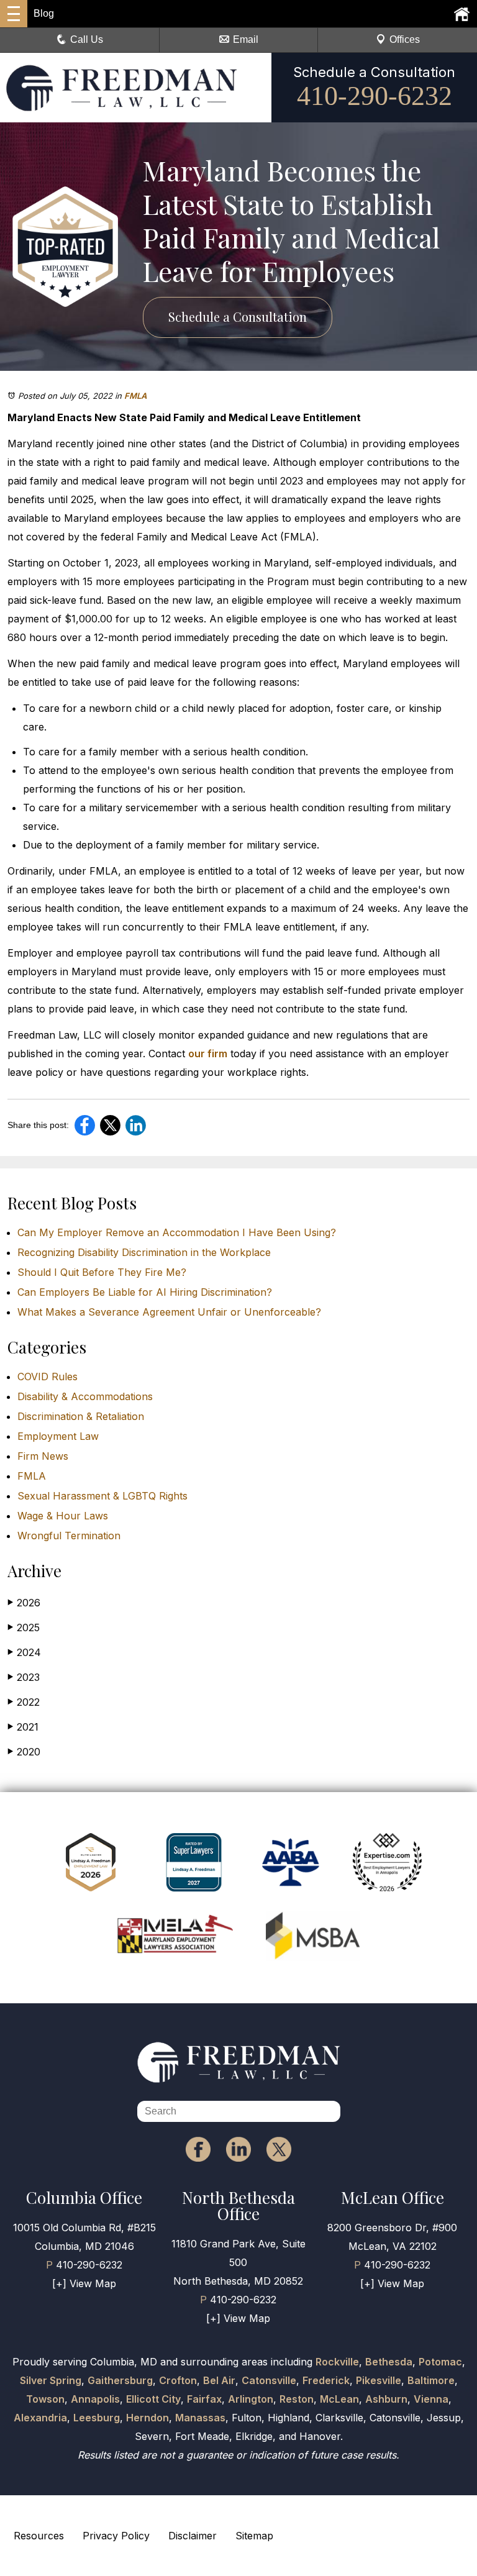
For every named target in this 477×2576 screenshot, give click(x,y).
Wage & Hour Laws (63, 1516)
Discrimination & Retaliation (81, 1416)
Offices (405, 39)
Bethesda (389, 2362)
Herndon (148, 2418)
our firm (208, 1054)
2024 (24, 1652)
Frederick (326, 2380)
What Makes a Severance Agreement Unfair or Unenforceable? (169, 1312)
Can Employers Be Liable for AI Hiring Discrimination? (145, 1292)
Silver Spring (51, 2380)
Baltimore (431, 2380)
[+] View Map (84, 2283)
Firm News (43, 1456)
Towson (45, 2399)
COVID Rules (48, 1377)
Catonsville (269, 2380)
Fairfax (204, 2399)
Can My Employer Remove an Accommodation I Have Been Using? (177, 1232)
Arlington (251, 2399)
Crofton (178, 2380)
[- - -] (14, 14)
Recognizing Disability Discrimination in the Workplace (144, 1252)
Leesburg (97, 2418)
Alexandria (40, 2418)
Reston (297, 2399)
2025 (24, 1627)
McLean (339, 2399)
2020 (24, 1752)
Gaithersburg (120, 2380)
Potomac (440, 2362)
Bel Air (219, 2380)
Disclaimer (193, 2536)
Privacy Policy (116, 2536)
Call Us (87, 39)
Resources (39, 2536)
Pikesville (379, 2380)
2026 (24, 1603)
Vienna (431, 2399)
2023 (24, 1677)
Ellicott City (153, 2399)
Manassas (200, 2418)
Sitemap (254, 2536)
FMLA (135, 396)
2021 (23, 1727)
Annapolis (95, 2399)
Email (246, 39)
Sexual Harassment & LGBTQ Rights (102, 1496)
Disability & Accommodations (85, 1396)
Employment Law (58, 1436)
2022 (24, 1702)
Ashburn (386, 2399)
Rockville (337, 2362)
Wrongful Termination (69, 1536)
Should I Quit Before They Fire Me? (102, 1272)
